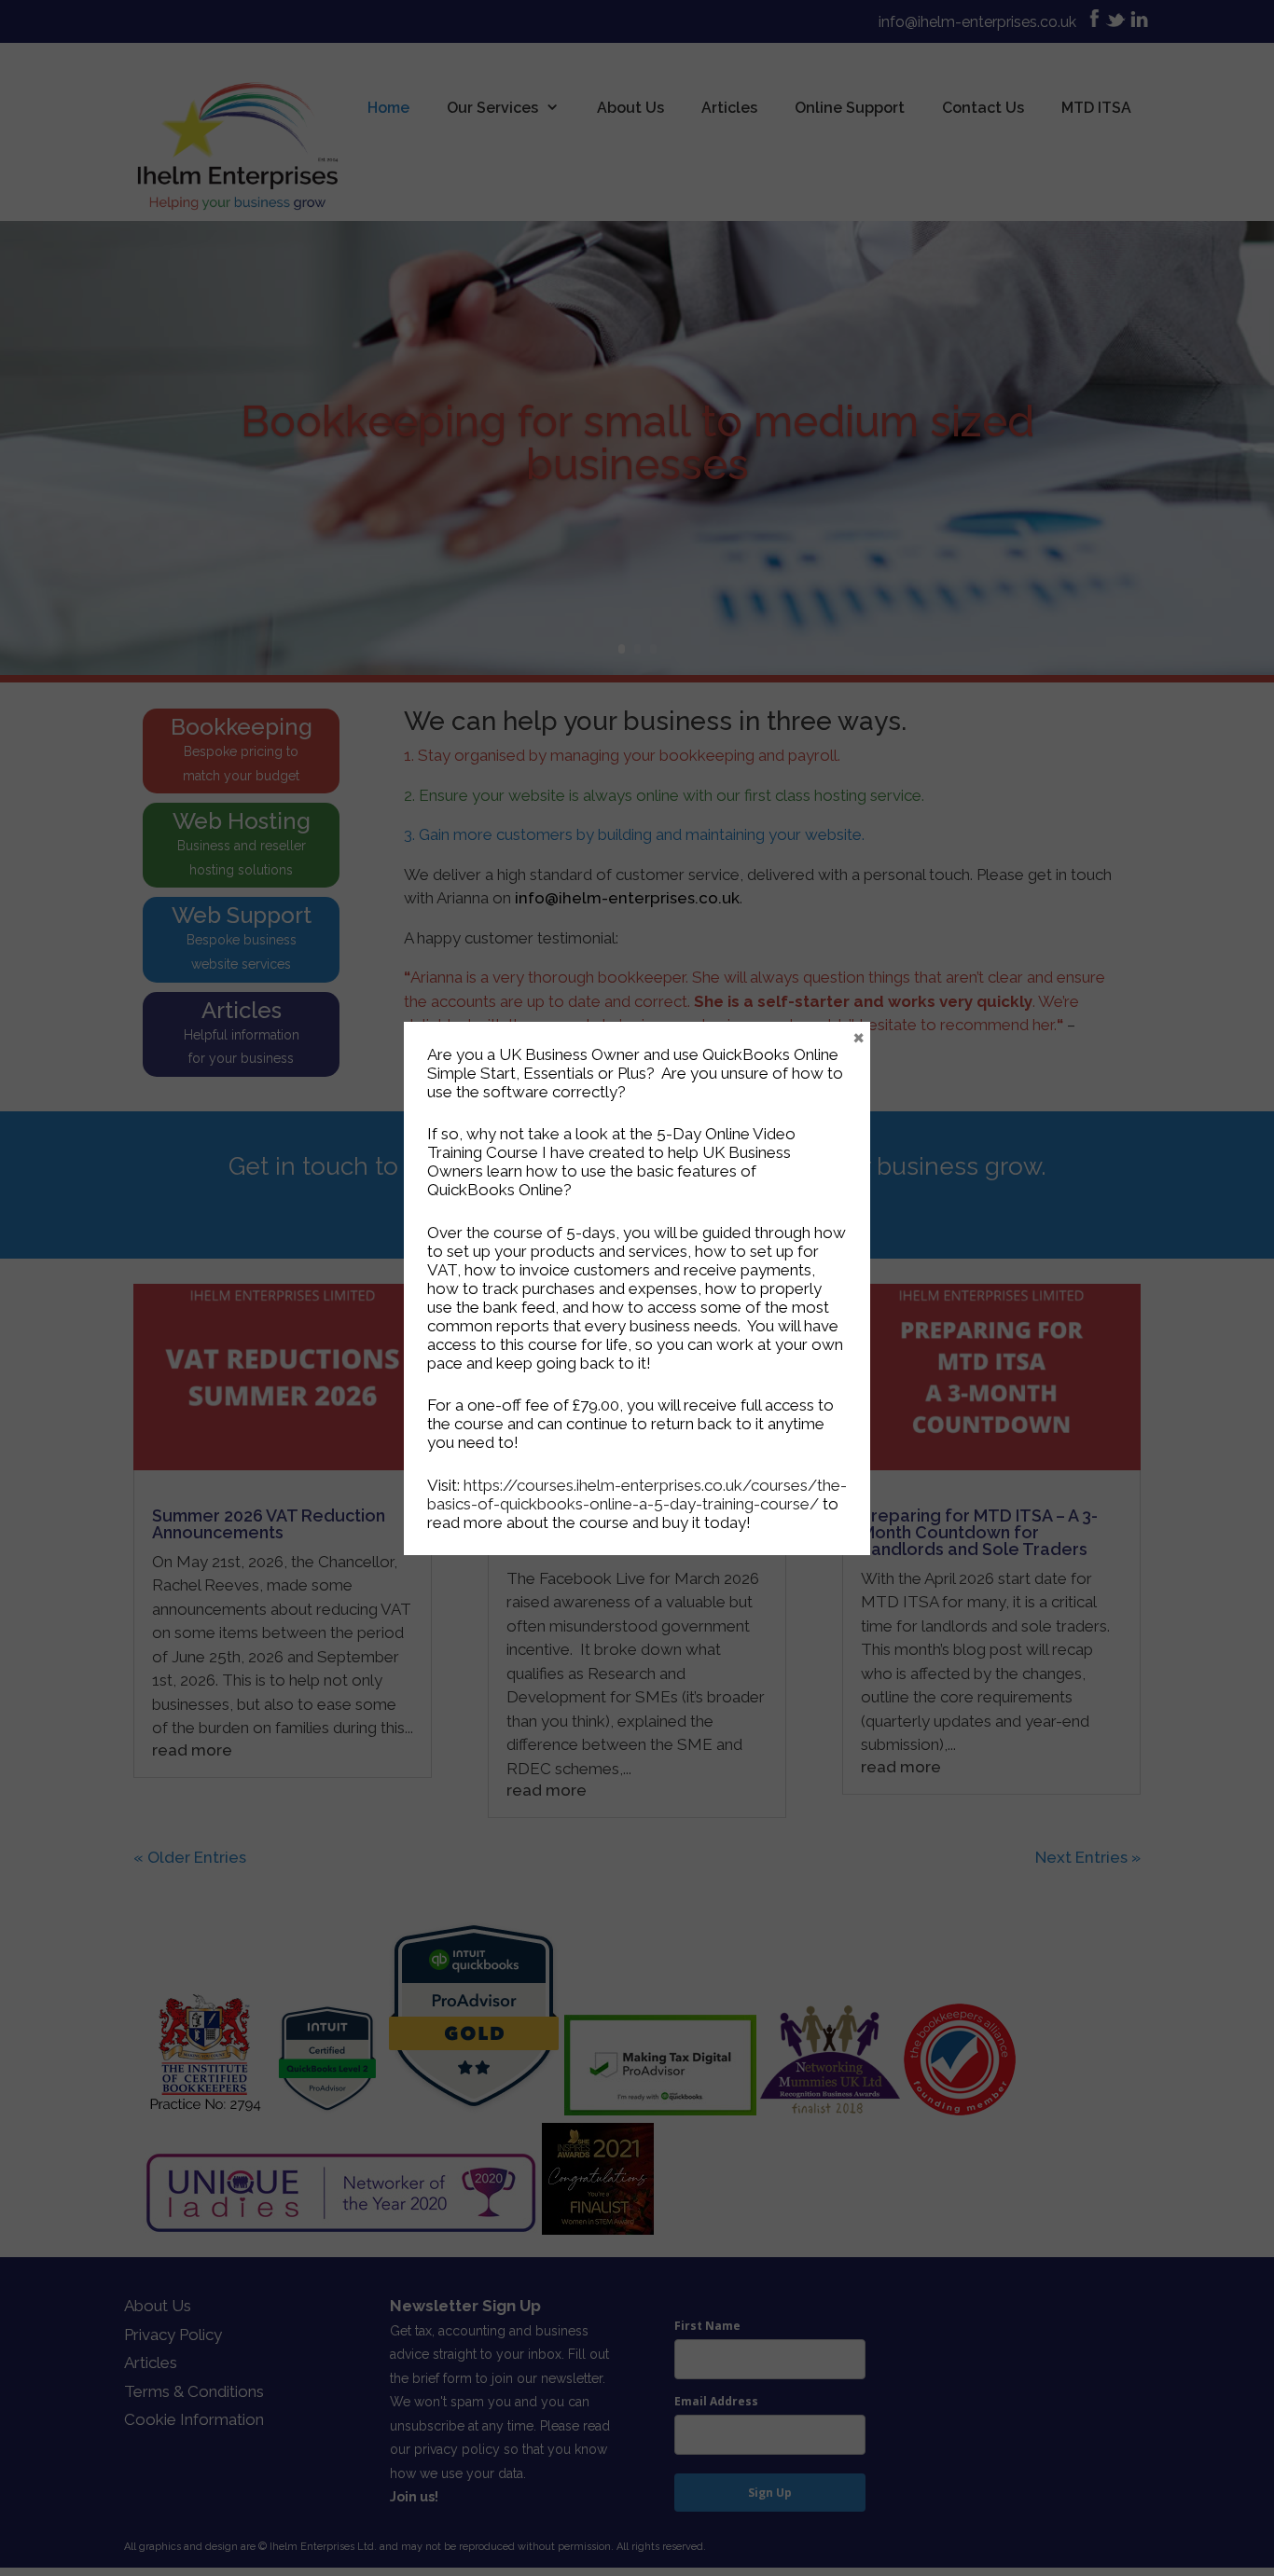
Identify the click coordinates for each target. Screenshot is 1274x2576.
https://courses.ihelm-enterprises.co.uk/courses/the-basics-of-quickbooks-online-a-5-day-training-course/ (637, 1495)
